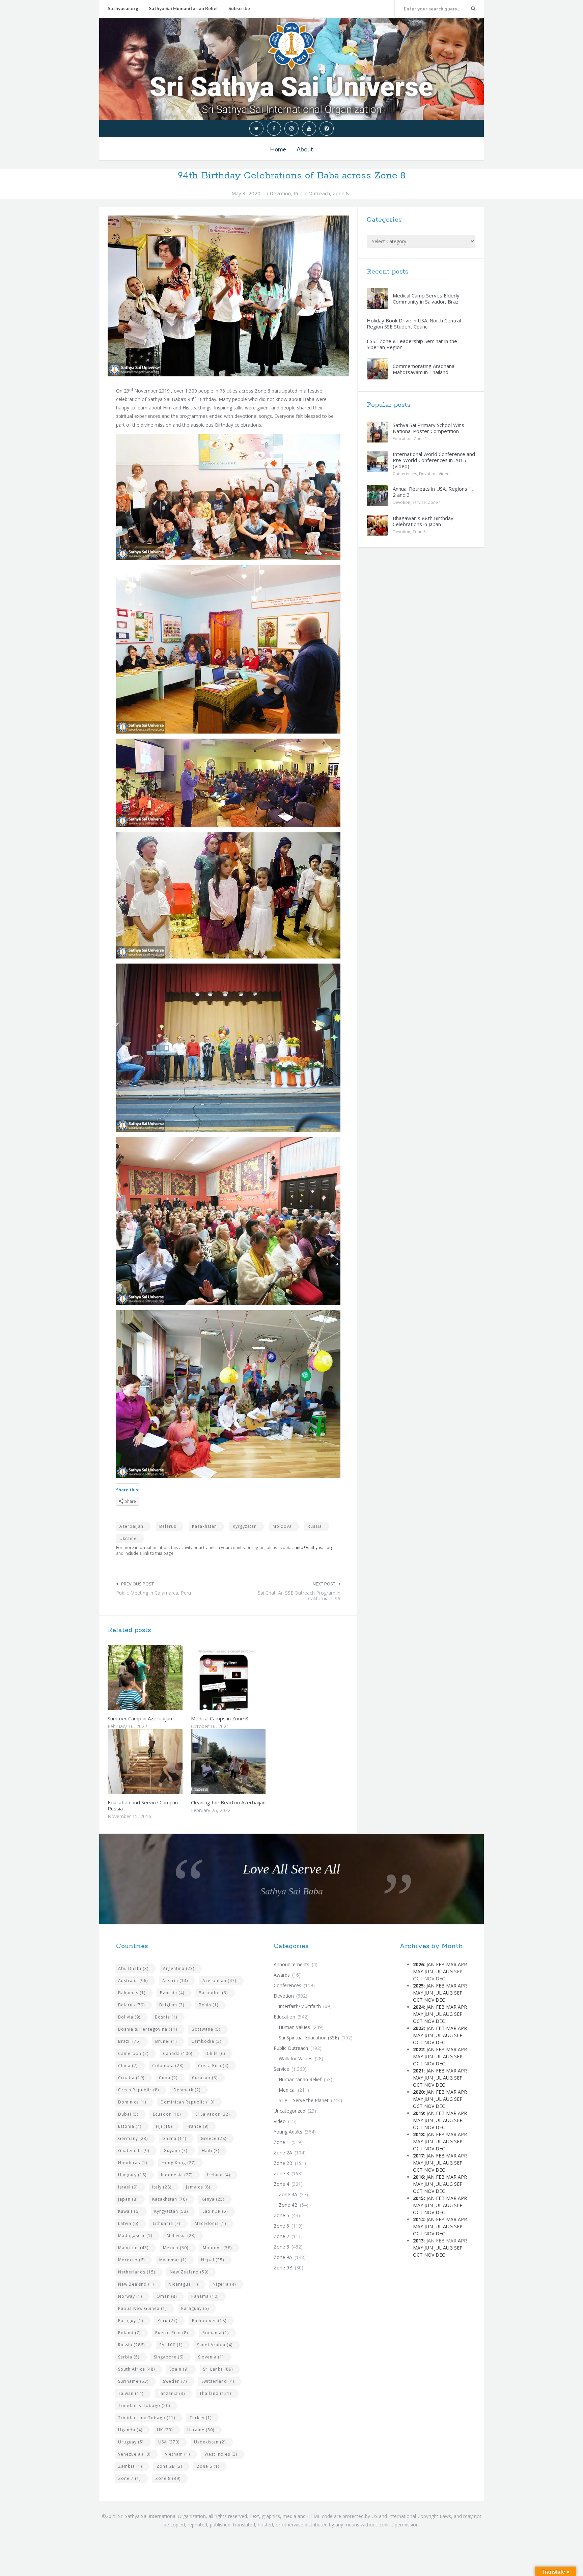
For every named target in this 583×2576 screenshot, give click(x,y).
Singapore (169, 2357)
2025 (418, 1986)
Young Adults (288, 2132)
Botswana (206, 2029)
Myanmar (173, 2260)
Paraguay (195, 2308)
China (128, 2066)
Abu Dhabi (133, 1968)
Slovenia (211, 2357)
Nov (429, 2000)
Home (278, 149)
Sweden (175, 2381)
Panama (205, 2296)
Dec (440, 2000)
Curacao (205, 2078)
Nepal (213, 2260)
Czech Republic (138, 2090)
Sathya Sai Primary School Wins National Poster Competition (428, 428)
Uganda (130, 2430)
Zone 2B (169, 2466)
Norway (130, 2296)
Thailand (215, 2393)
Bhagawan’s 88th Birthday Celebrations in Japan (423, 521)
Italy (162, 2187)
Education (402, 439)
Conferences (405, 474)
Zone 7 (129, 2478)
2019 (418, 2113)
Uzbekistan (210, 2442)
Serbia (129, 2357)
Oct (418, 2000)
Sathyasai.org (123, 8)
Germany (133, 2138)
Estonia (130, 2126)
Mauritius (133, 2248)
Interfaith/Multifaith (300, 2006)
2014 (418, 2219)
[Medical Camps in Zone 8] (244, 1678)
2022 (418, 2049)
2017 (418, 2156)
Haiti (211, 2151)
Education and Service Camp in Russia (143, 1805)
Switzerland (218, 2381)
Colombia (168, 2066)
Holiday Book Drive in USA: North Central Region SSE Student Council (414, 323)
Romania (216, 2333)
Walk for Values (296, 2058)
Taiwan (131, 2393)
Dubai (128, 2114)
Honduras (133, 2163)
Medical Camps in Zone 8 (220, 1718)
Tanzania (171, 2393)
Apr (462, 1964)
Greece (214, 2138)
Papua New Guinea (142, 2308)
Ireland (219, 2175)
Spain (179, 2369)
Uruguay (131, 2442)
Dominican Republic (188, 2102)
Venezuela (134, 2454)
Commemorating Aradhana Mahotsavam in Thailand (424, 369)
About (305, 149)
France (198, 2126)
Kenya (213, 2199)
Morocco (131, 2260)
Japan (128, 2199)
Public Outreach (312, 193)
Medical (287, 2090)
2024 (418, 2007)
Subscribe (239, 8)
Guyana (175, 2151)
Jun (429, 1971)
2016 (418, 2177)
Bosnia (166, 2017)
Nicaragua (183, 2284)
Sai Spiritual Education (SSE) (309, 2038)
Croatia (131, 2078)
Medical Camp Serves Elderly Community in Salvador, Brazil (427, 298)
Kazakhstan (204, 1526)
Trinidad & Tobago (144, 2406)
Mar (451, 1964)
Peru (168, 2321)
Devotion (280, 193)
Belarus (168, 1526)
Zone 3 (281, 2173)
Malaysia (181, 2236)
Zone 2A (283, 2153)
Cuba (168, 2078)
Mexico (176, 2248)
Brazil (129, 2041)
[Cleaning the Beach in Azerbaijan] (244, 1762)
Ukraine (128, 1538)
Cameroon (133, 2053)
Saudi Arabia (215, 2345)
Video (444, 474)
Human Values (294, 2027)
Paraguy (131, 2321)
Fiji (164, 2126)
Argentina (179, 1968)
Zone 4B (288, 2205)
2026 (418, 1964)
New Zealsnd (136, 2284)
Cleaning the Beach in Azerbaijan (228, 1802)
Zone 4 (281, 2184)
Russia (315, 1526)
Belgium (172, 2005)
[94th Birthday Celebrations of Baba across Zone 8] (228, 296)
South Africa (136, 2369)
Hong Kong (179, 2163)
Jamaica (198, 2187)
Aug (448, 1971)
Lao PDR (215, 2211)
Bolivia (129, 2017)
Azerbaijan (131, 1526)
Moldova (282, 1526)
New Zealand (189, 2272)
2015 (418, 2198)
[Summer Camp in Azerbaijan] (161, 1678)
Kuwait (129, 2211)
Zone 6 (208, 2466)
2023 (418, 2028)
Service (419, 502)
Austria (175, 1981)
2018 (418, 2134)
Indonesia (177, 2175)
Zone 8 (341, 193)
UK (165, 2430)
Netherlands (137, 2272)
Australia (133, 1981)
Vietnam (177, 2454)
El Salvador (213, 2114)
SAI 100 (171, 2345)
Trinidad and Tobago (147, 2418)
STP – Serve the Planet (304, 2100)
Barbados (213, 1993)
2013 (418, 2241)
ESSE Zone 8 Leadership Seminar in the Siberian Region (412, 344)
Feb (440, 1964)
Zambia (130, 2466)
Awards (282, 1975)
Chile (216, 2053)
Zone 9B (283, 2268)
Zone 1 (420, 439)
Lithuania (166, 2223)
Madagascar (135, 2236)
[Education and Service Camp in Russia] (161, 1762)
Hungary (132, 2175)
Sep (458, 1993)
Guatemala (134, 2151)
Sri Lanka (218, 2369)
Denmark (187, 2090)
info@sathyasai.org (315, 1547)
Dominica (132, 2102)
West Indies (221, 2454)
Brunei (166, 2041)
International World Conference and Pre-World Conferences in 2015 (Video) (434, 460)
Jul (438, 1971)
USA (169, 2442)
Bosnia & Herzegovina (148, 2029)
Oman (167, 2296)
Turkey (201, 2418)
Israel (128, 2187)
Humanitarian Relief (300, 2079)
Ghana (174, 2138)
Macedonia (210, 2223)
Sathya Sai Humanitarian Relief (183, 8)
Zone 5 (419, 532)
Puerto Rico (172, 2333)
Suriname (133, 2381)
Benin (209, 2005)
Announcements (291, 1964)
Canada (178, 2053)
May (418, 1971)
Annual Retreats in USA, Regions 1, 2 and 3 (433, 492)
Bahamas (132, 1993)
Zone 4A (288, 2194)
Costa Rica (213, 2066)
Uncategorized (289, 2111)
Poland (129, 2333)
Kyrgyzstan (245, 1526)
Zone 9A (283, 2257)
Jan (431, 1964)
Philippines (209, 2321)
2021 (418, 2071)
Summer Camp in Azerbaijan (140, 1718)
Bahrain (172, 1993)
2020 (418, 2092)
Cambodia (206, 2041)
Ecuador (167, 2114)
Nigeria (224, 2284)
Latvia (128, 2223)
